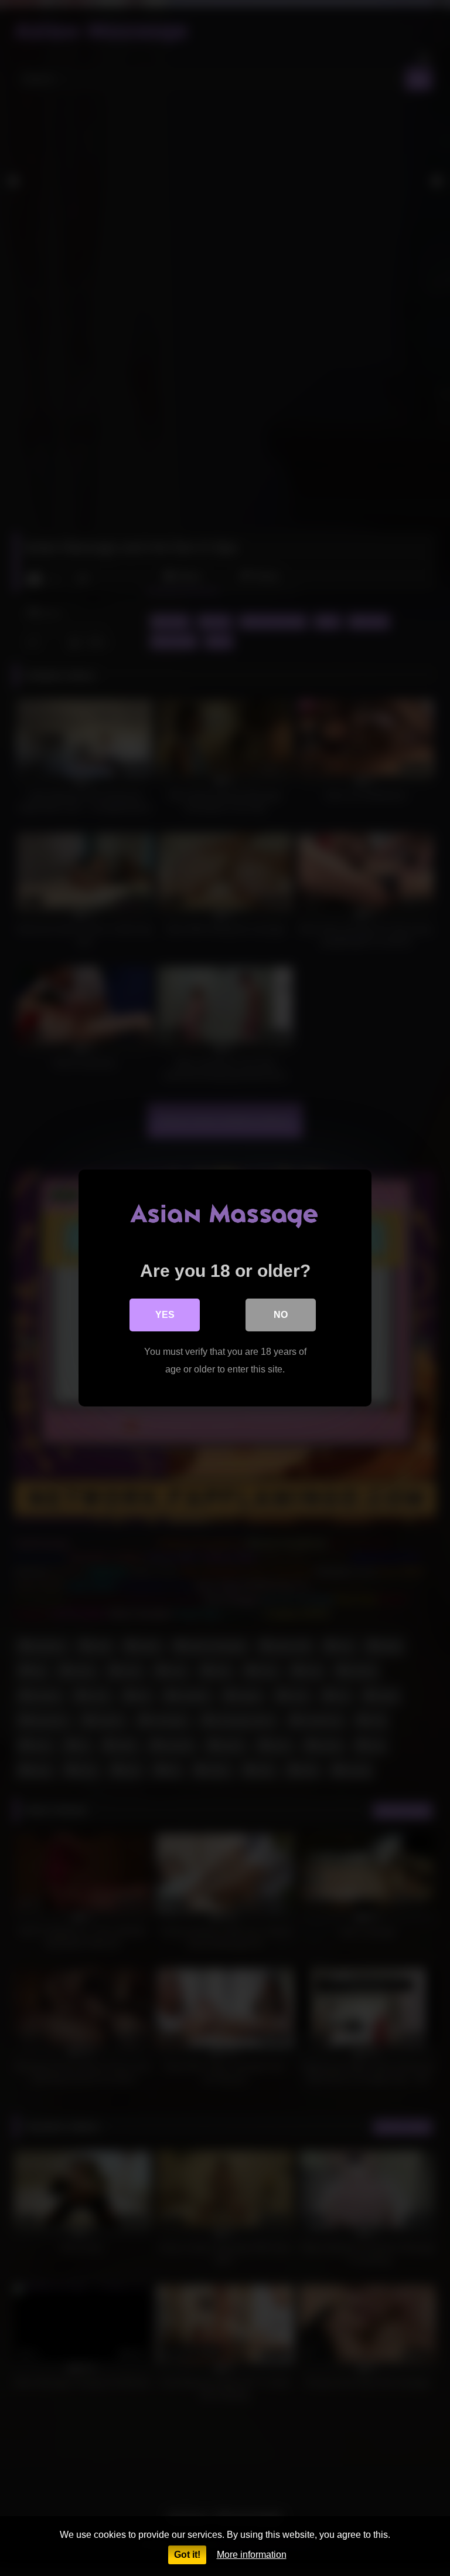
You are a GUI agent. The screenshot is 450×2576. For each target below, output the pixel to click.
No (281, 1315)
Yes (165, 1315)
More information (252, 2555)
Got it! (187, 2555)
